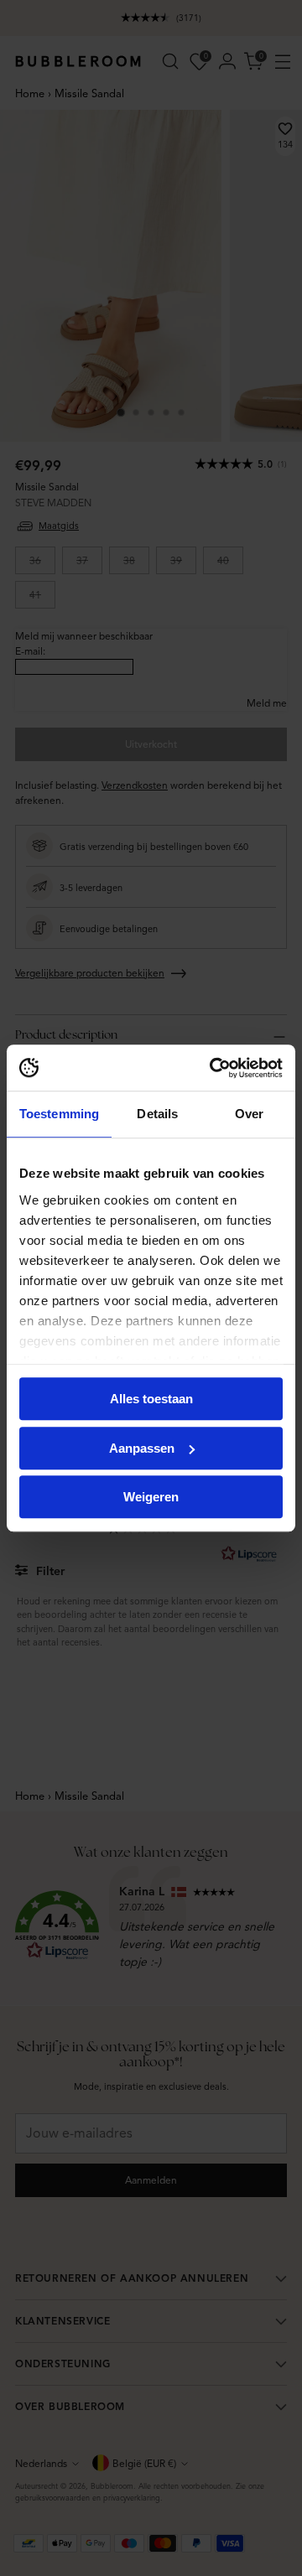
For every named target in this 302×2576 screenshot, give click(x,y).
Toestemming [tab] (59, 1114)
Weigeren (151, 1497)
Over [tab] (249, 1114)
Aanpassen (142, 1448)
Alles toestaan (151, 1399)
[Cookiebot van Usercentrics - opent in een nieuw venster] (213, 1068)
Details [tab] (157, 1114)
